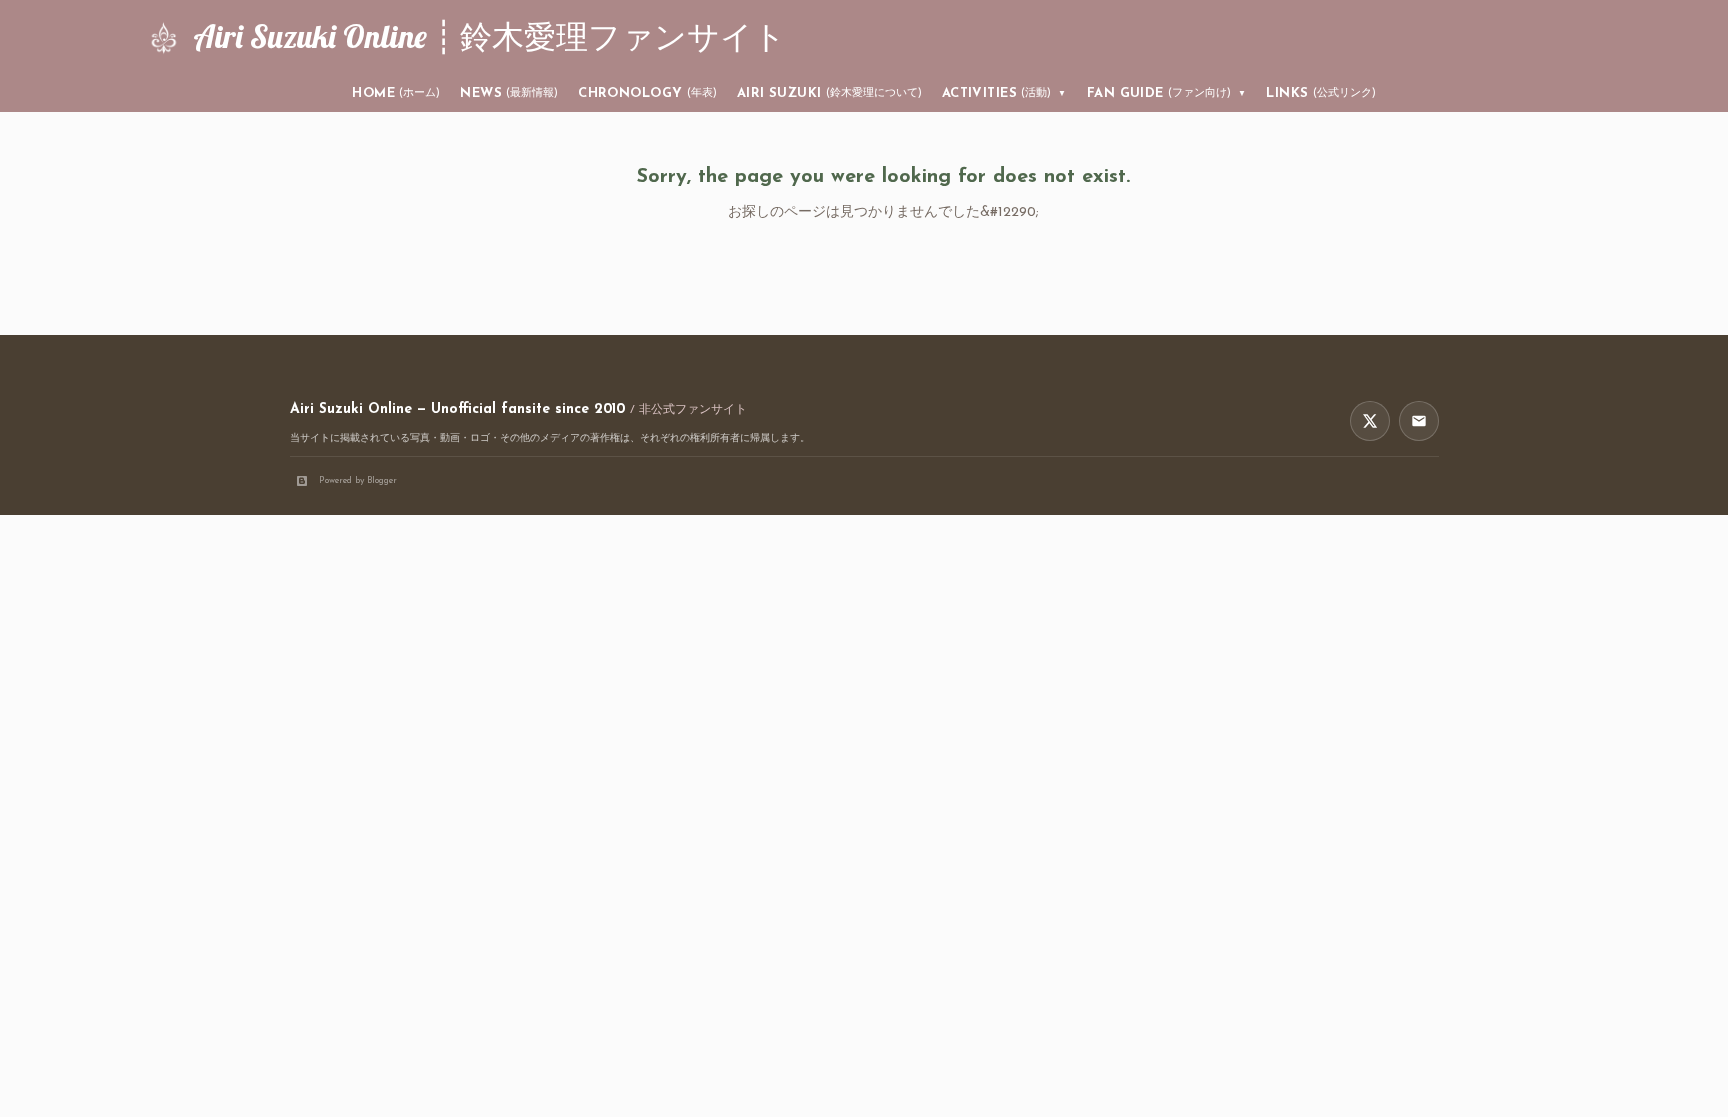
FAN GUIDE (1167, 93)
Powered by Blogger (358, 480)
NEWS (509, 93)
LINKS (1320, 93)
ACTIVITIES (1004, 93)
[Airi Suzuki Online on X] (1370, 421)
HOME (396, 93)
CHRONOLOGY (647, 93)
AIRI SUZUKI (829, 93)
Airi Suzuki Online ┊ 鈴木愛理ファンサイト (489, 36)
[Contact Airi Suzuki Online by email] (1419, 421)
